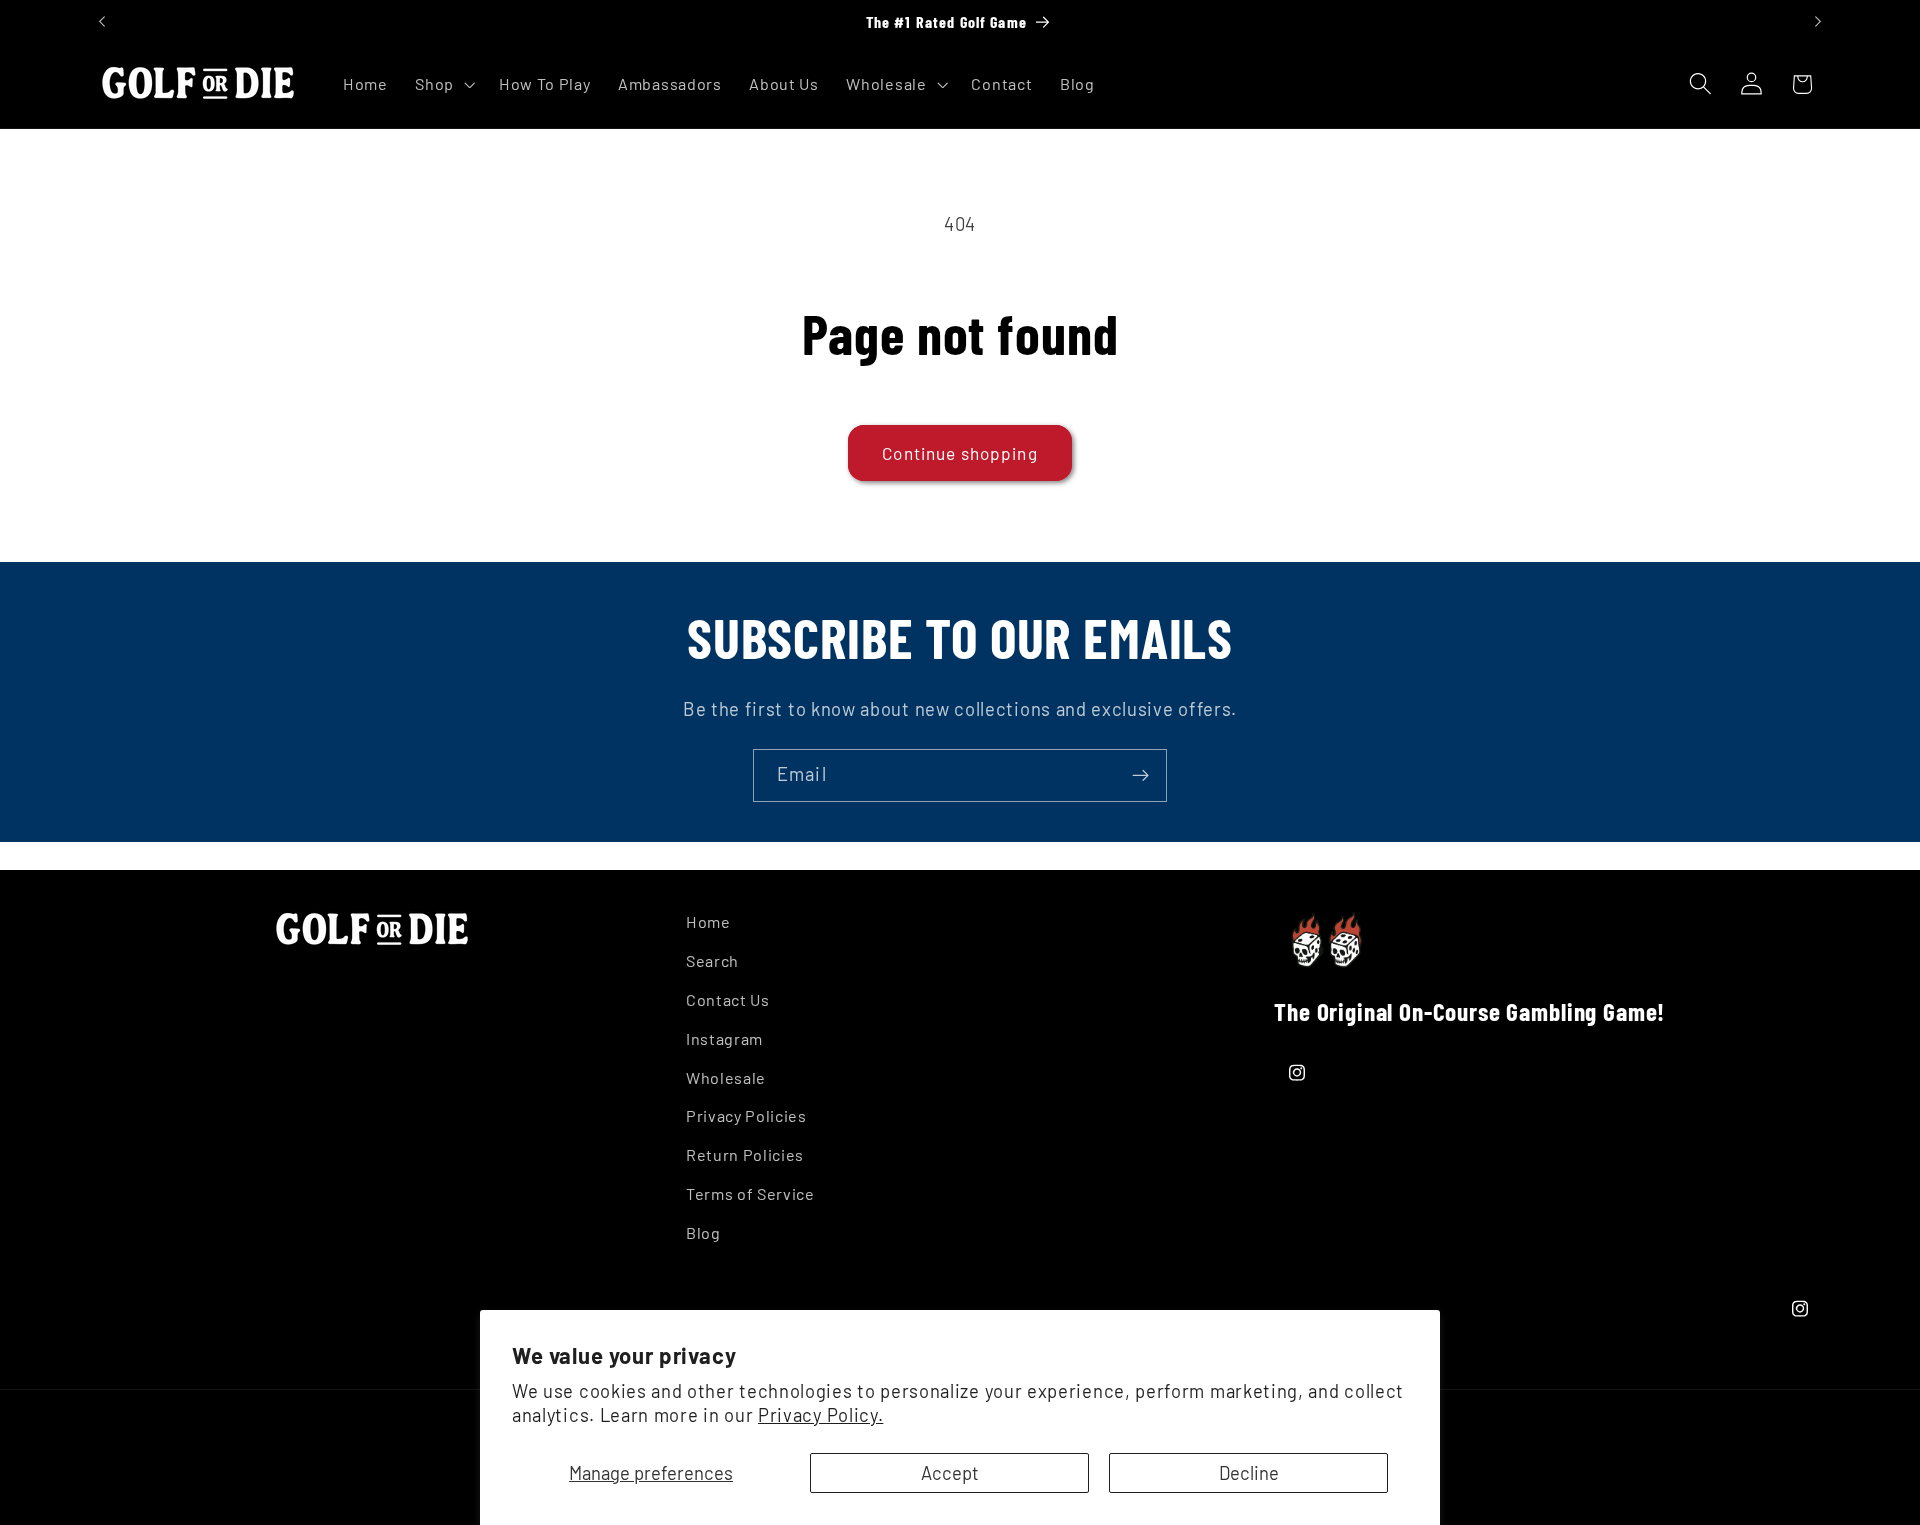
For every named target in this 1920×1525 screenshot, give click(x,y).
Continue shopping (960, 453)
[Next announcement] (1818, 22)
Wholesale (726, 1077)
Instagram (724, 1038)
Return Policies (745, 1154)
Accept (950, 1473)
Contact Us (728, 999)
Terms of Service (750, 1193)
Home (708, 921)
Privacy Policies (746, 1115)
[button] (443, 84)
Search (712, 960)
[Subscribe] (1140, 776)
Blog (703, 1232)
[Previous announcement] (102, 22)
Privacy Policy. (820, 1415)
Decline (1249, 1473)
